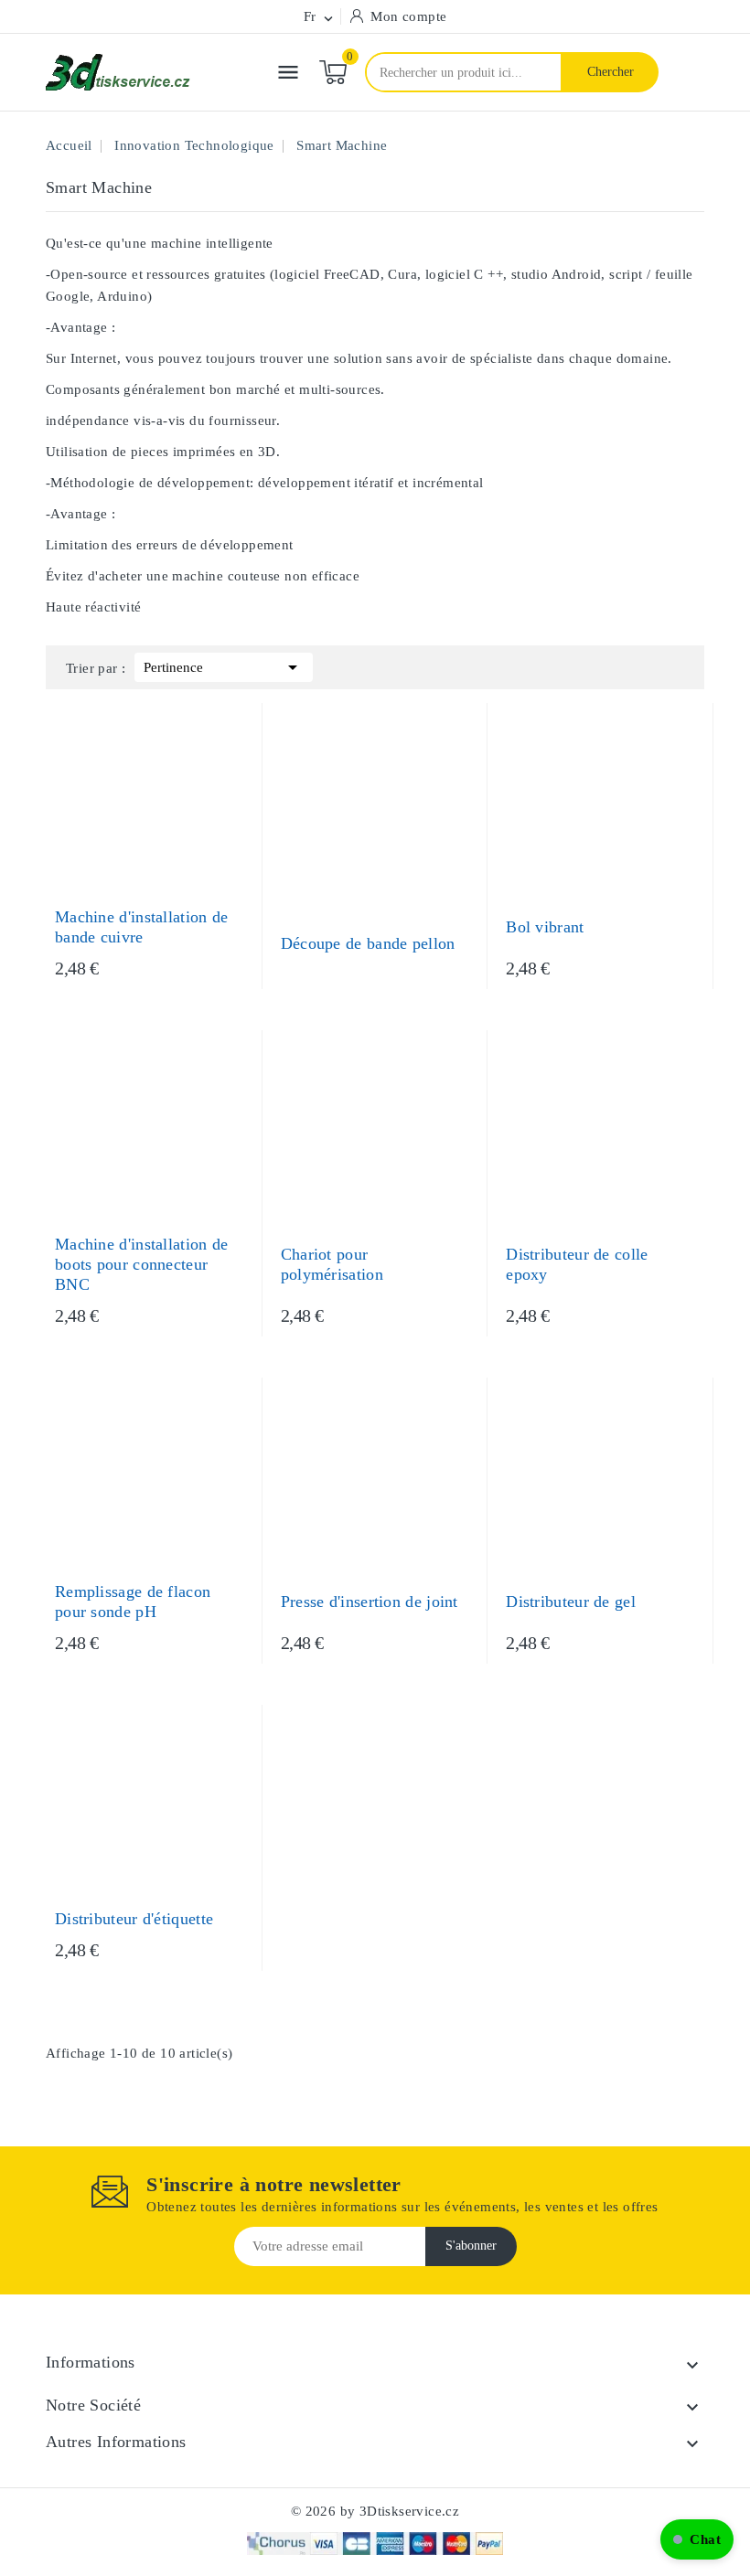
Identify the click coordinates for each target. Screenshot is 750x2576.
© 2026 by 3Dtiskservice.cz (375, 2511)
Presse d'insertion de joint (370, 1602)
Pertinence (224, 667)
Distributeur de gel (571, 1602)
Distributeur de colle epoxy (577, 1264)
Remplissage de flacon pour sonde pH (133, 1602)
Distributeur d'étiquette (134, 1919)
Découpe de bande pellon (368, 943)
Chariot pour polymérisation (332, 1264)
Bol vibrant (545, 927)
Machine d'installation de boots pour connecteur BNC (142, 1264)
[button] (697, 2539)
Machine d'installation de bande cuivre (142, 927)
